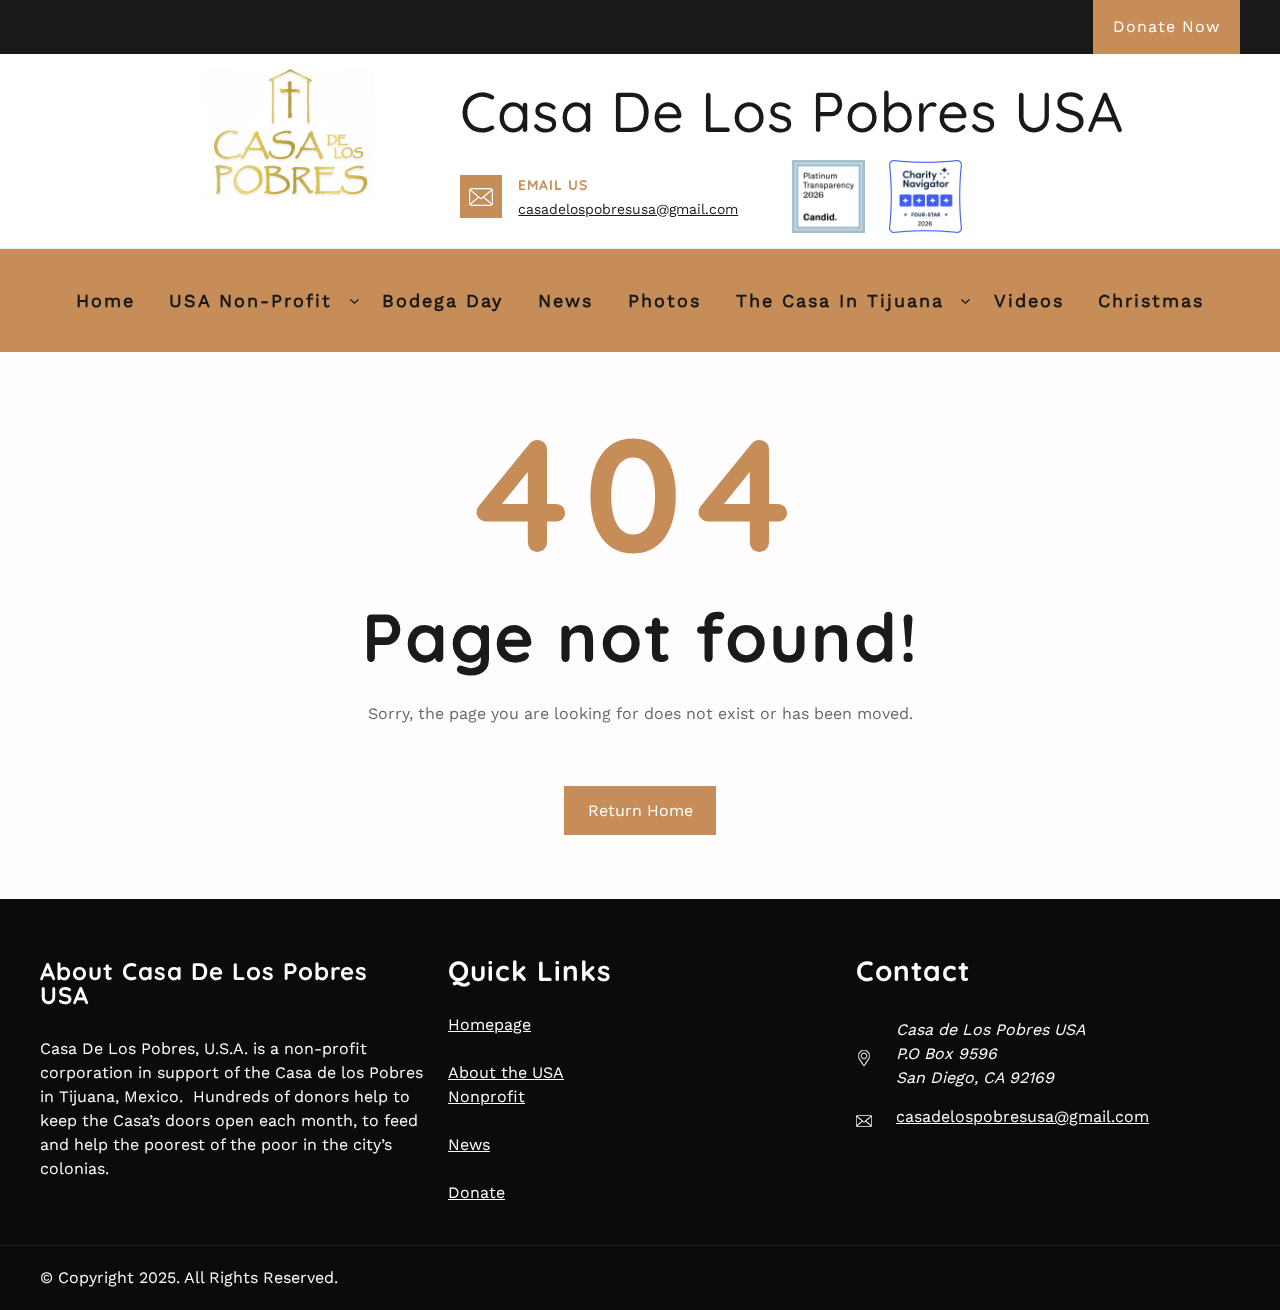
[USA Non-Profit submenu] (354, 300)
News (469, 1144)
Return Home (640, 810)
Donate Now (1166, 26)
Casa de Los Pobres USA (792, 111)
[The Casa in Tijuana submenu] (965, 300)
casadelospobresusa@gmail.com (628, 209)
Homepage (489, 1024)
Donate (476, 1192)
